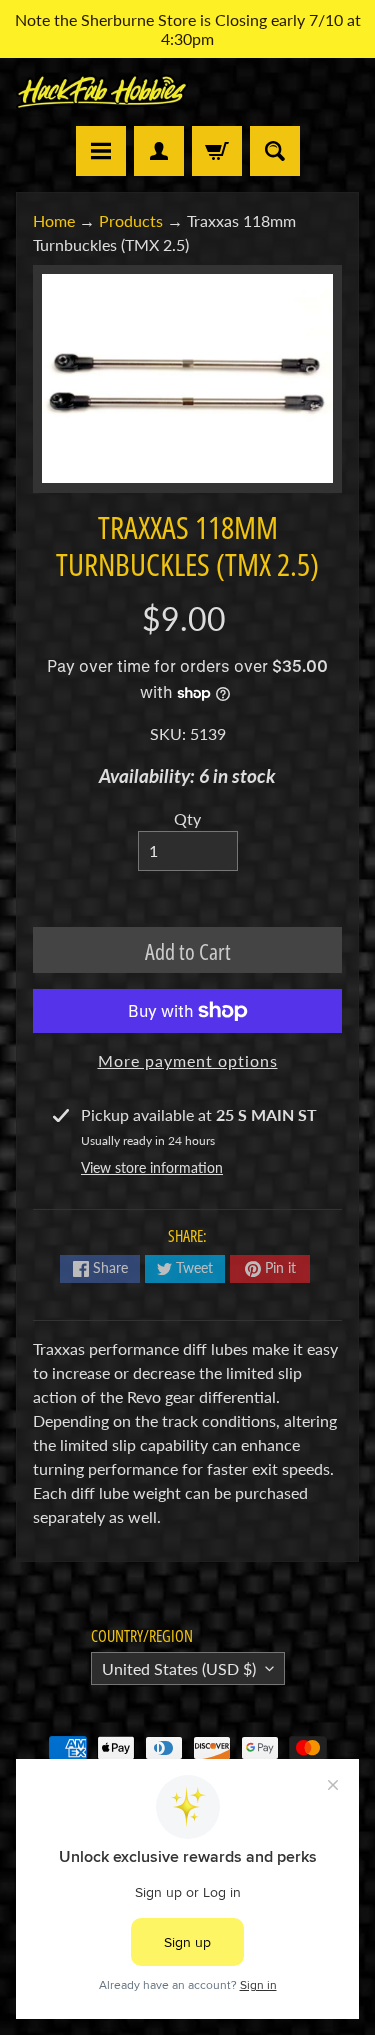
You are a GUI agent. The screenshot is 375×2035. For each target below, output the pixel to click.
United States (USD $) (179, 1668)
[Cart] (217, 151)
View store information (152, 1167)
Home (54, 220)
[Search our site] (275, 151)
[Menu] (101, 151)
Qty (187, 818)
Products (131, 220)
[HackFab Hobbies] (102, 92)
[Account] (159, 151)
